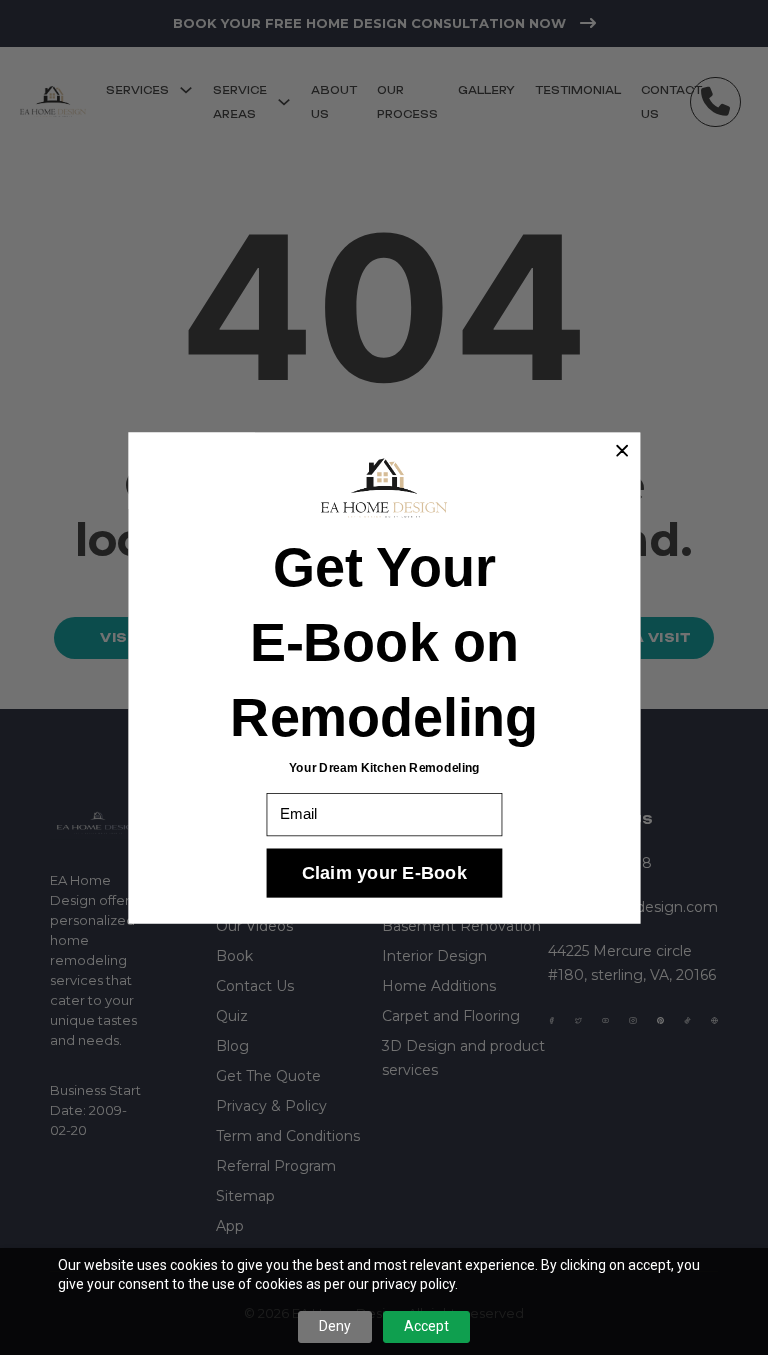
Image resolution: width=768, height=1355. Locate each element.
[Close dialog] (621, 450)
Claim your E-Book (383, 872)
